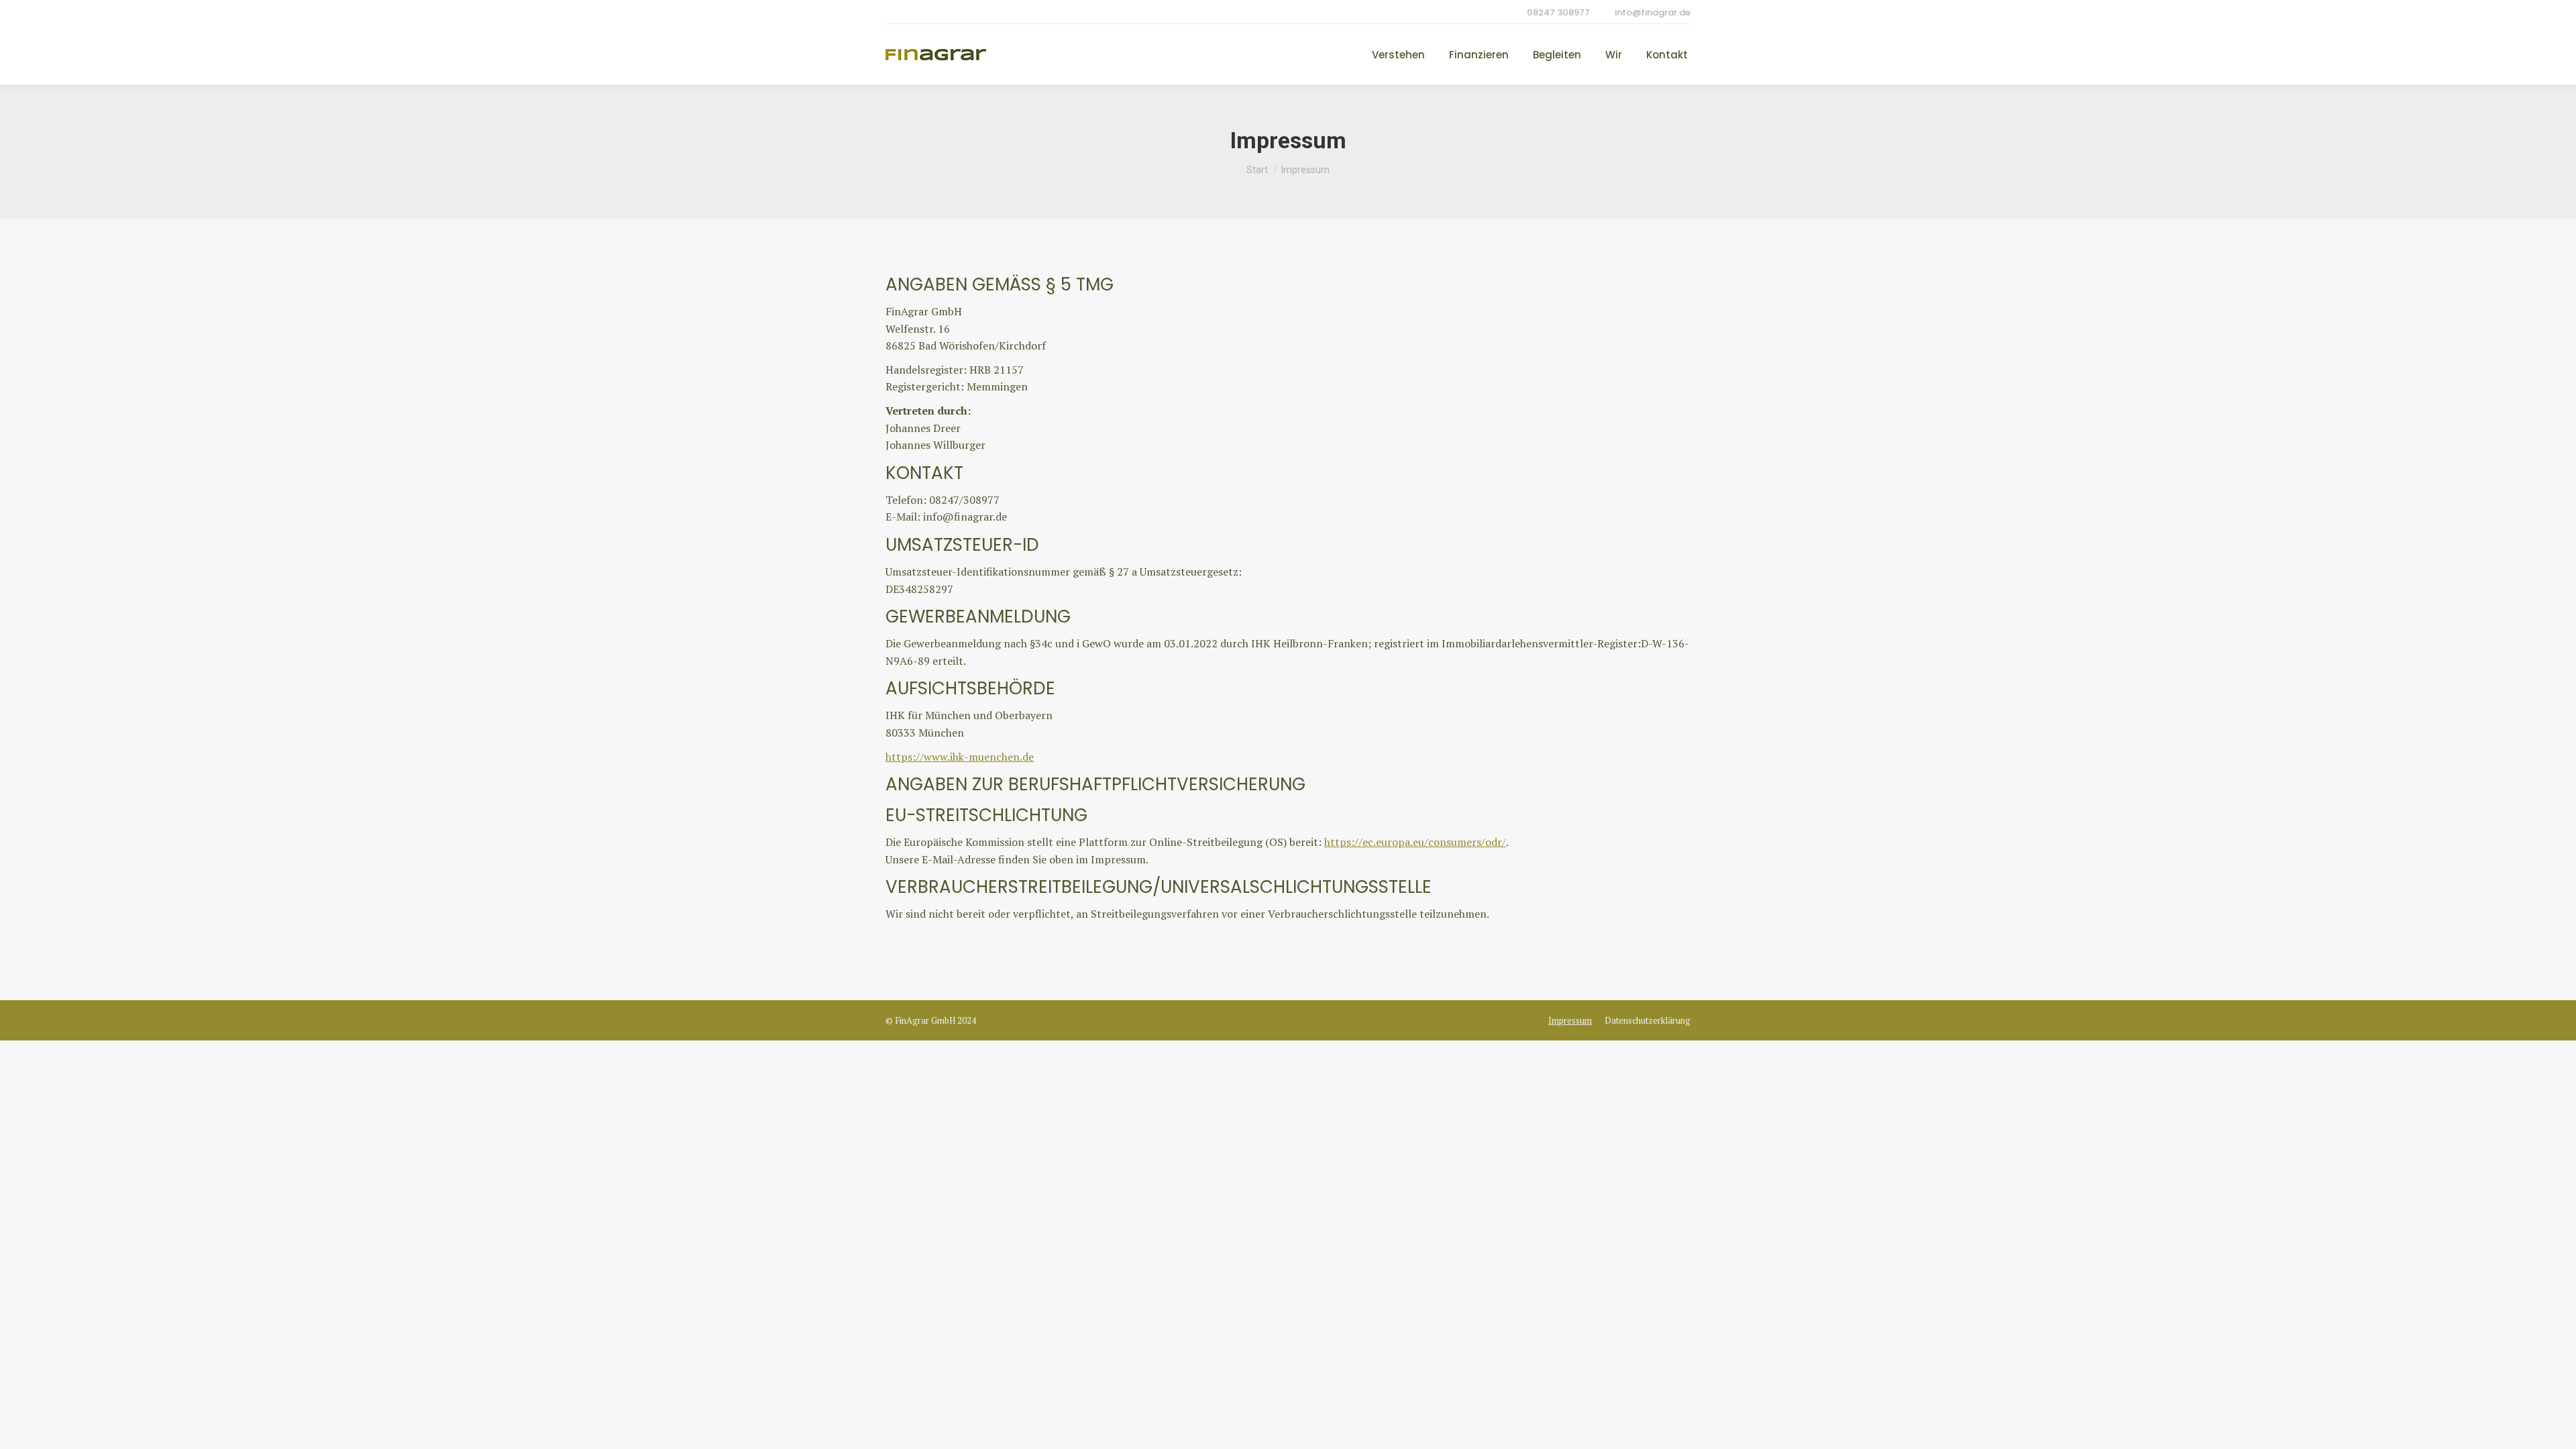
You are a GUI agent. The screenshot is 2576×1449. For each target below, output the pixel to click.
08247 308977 (1558, 12)
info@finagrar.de (1653, 12)
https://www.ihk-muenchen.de (960, 757)
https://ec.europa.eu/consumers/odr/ (1415, 842)
